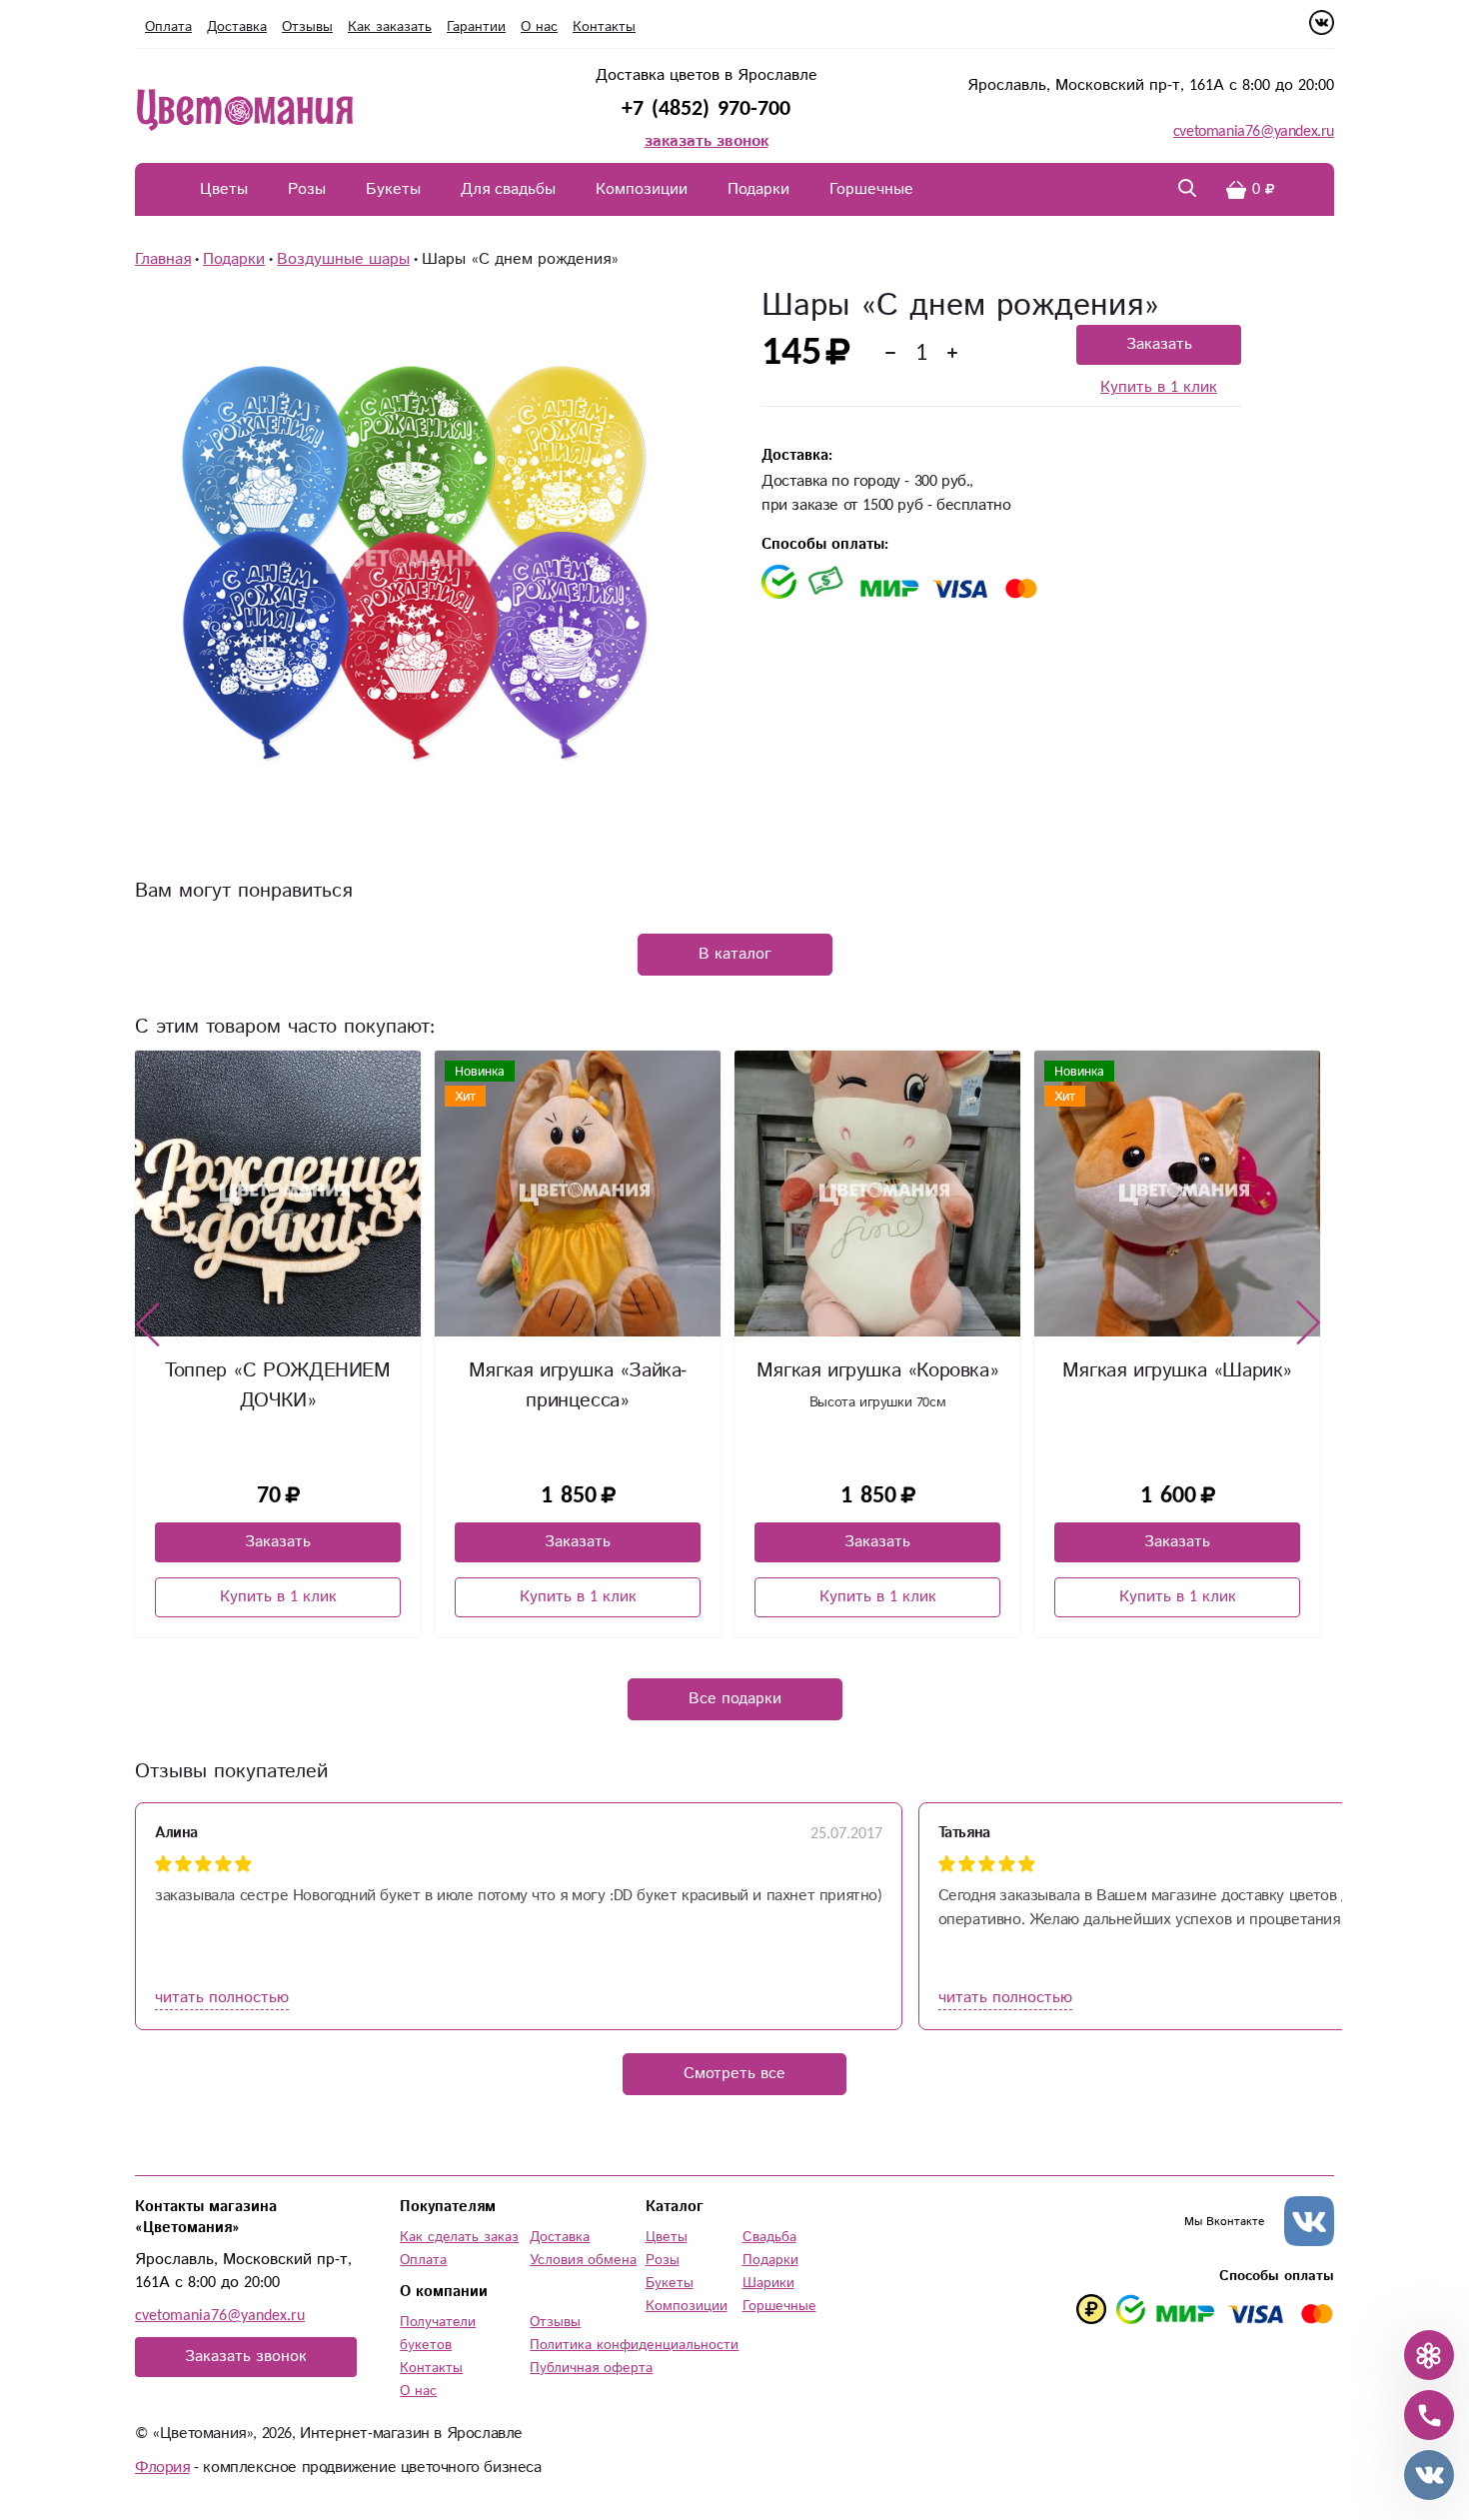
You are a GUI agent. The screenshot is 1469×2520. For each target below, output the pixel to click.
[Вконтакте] (1322, 30)
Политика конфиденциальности (634, 2345)
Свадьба (769, 2237)
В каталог (735, 954)
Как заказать (390, 27)
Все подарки (735, 1699)
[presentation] (148, 1323)
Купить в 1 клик (1159, 388)
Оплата (168, 27)
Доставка (237, 27)
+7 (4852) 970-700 (706, 108)
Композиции (642, 189)
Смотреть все (734, 2074)
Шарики (768, 2283)
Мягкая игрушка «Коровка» (578, 1371)
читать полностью (222, 1998)
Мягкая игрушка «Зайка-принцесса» (278, 1386)
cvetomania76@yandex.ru (1254, 131)
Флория (162, 2468)
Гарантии (476, 27)
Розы (307, 189)
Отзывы (307, 27)
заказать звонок (707, 141)
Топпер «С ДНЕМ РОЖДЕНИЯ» (1177, 1386)
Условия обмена (583, 2260)
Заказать (1159, 344)
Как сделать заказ (459, 2237)
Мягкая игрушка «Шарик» (877, 1371)
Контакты (604, 27)
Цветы (224, 189)
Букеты (393, 189)
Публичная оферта (591, 2368)
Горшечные (871, 189)
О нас (539, 27)
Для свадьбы (508, 189)
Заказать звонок (246, 2357)
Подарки (758, 189)
